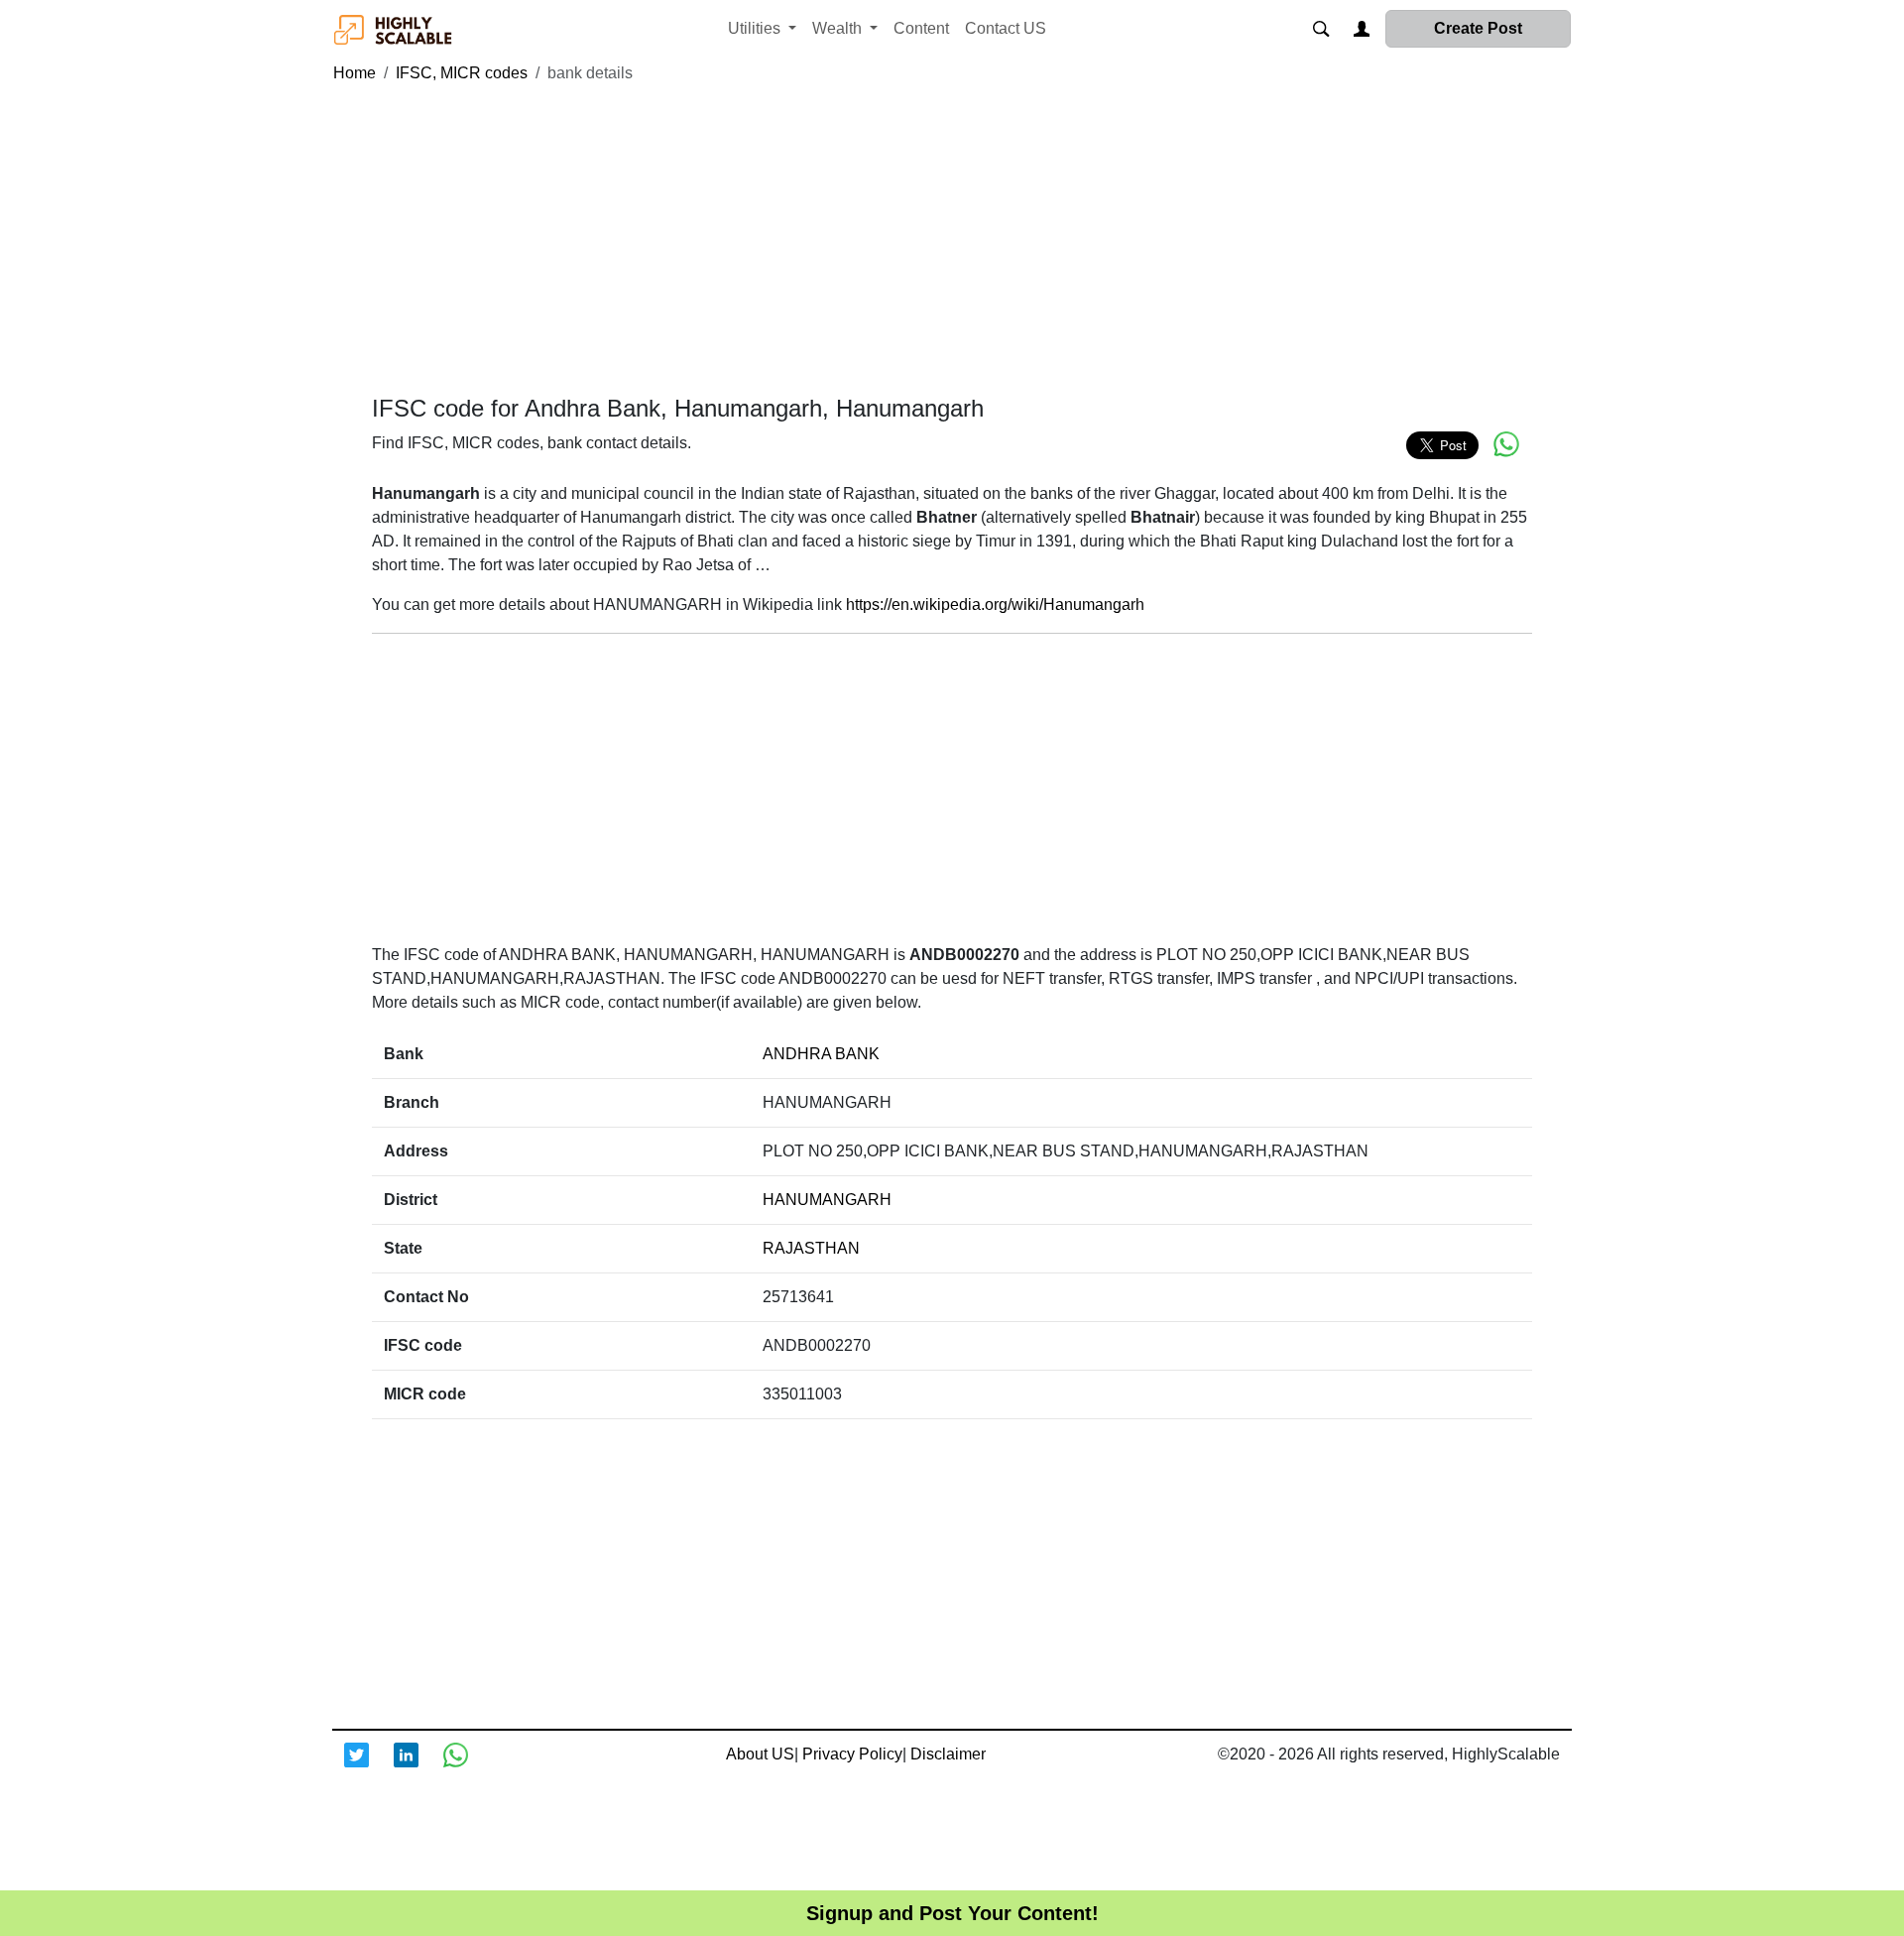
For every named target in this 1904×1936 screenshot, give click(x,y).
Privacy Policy (852, 1754)
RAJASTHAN (811, 1248)
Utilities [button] (756, 28)
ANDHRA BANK (821, 1054)
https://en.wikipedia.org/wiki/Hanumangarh (995, 605)
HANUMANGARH (827, 1200)
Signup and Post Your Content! (952, 1913)
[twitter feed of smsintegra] (369, 1767)
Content (921, 28)
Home (355, 73)
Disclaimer (948, 1754)
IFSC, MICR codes (462, 73)
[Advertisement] (952, 240)
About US (760, 1754)
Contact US (1006, 28)
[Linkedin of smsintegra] (418, 1767)
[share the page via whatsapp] (1506, 444)
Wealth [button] (839, 28)
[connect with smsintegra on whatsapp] (468, 1767)
